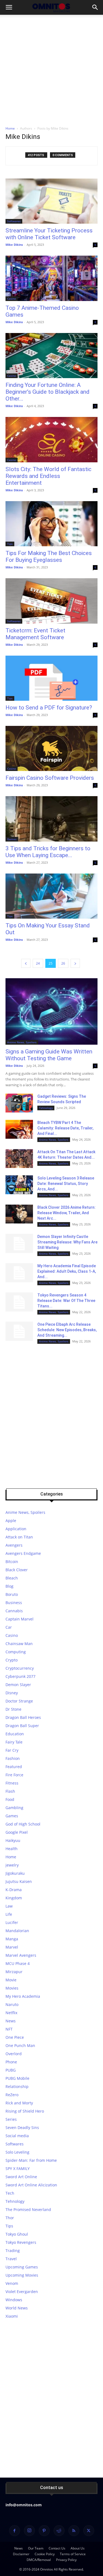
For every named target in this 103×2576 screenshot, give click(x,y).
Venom (12, 2283)
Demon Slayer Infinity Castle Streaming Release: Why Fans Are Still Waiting (67, 1242)
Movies (12, 1988)
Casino (12, 299)
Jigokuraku (15, 1873)
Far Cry (12, 1750)
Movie (11, 1980)
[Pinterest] (44, 2531)
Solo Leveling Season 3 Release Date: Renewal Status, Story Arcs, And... (66, 1184)
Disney (12, 1693)
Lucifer (12, 1922)
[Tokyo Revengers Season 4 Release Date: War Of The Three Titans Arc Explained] (19, 1302)
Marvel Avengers (21, 1955)
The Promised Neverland (28, 2210)
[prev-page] (26, 963)
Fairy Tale (14, 1742)
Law (9, 1906)
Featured (14, 1767)
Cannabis (14, 1611)
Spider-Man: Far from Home (31, 2160)
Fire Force (14, 1775)
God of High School (23, 1824)
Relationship (17, 2086)
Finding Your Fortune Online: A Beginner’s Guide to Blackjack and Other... (48, 392)
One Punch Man (20, 2045)
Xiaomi (12, 2316)
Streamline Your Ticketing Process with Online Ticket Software (49, 234)
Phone (11, 2062)
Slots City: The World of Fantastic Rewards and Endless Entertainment (48, 476)
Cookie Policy (45, 2554)
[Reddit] (59, 2531)
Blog (9, 1586)
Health (12, 1849)
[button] (9, 7)
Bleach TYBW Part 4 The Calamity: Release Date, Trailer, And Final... (65, 1128)
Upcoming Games (22, 2267)
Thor (10, 2218)
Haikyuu (13, 1840)
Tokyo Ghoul (17, 2234)
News (11, 2021)
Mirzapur (14, 1972)
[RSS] (74, 2531)
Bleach (12, 1578)
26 (63, 963)
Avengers (14, 1545)
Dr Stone (13, 1709)
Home (10, 128)
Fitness (12, 1783)
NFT (9, 2029)
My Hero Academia (23, 1996)
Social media (17, 2136)
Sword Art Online (21, 2177)
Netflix (11, 2013)
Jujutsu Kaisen (19, 1881)
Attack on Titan (19, 1537)
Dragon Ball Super (22, 1726)
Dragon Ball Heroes (23, 1717)
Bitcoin (12, 1562)
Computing (16, 1652)
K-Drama (14, 1890)
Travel (11, 2259)
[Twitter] (89, 2531)
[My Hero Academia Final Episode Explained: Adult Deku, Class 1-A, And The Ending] (19, 1273)
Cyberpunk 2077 (20, 1676)
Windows (14, 2300)
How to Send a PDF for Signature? (49, 708)
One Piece (15, 2037)
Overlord (14, 2054)
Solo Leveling (17, 2152)
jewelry (12, 1865)
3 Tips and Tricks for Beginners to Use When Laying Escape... (48, 852)
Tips (10, 544)
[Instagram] (29, 2531)
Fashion (13, 1758)
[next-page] (75, 963)
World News (17, 2308)
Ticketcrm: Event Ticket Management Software (35, 634)
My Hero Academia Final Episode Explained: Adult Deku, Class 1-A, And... (67, 1271)
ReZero (12, 2095)
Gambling (14, 1808)
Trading (13, 2251)
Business (14, 1603)
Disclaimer (21, 2554)
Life (9, 1914)
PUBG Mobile (17, 2078)
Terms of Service (73, 2554)
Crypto (12, 1660)
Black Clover (17, 1570)
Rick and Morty (19, 2103)
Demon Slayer (18, 1685)
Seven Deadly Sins (22, 2127)
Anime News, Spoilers (22, 1042)
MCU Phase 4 (18, 1963)
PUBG (11, 2070)
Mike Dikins (14, 245)
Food (10, 1799)
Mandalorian (17, 1931)
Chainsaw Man (19, 1644)
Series (11, 2119)
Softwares (14, 221)
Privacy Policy (66, 2560)
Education (15, 1734)
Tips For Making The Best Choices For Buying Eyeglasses (49, 557)
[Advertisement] (51, 69)
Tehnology (46, 1108)
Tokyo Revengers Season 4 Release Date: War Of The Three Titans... (66, 1301)
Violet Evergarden (22, 2292)
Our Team (36, 2548)
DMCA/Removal (39, 2560)
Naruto (12, 2004)
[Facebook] (15, 2531)
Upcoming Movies (22, 2275)
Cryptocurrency (20, 1668)
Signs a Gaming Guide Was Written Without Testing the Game (49, 1055)
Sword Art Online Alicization (31, 2185)
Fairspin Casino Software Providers (50, 778)
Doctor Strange (19, 1701)
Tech (10, 2193)
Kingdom (14, 1898)
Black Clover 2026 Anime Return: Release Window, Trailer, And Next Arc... (66, 1213)
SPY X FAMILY (18, 2168)
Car (9, 1627)
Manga (12, 1939)
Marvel (12, 1947)
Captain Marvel (20, 1619)
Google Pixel (17, 1832)
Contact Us (57, 2548)
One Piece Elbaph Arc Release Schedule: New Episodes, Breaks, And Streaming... (67, 1330)
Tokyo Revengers (21, 2242)
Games (12, 839)
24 (38, 963)
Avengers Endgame (23, 1553)
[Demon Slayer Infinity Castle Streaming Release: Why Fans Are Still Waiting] (19, 1243)
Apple (11, 1521)
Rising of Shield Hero (25, 2111)
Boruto (12, 1594)
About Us (78, 2548)
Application (16, 1529)
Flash (10, 1791)
